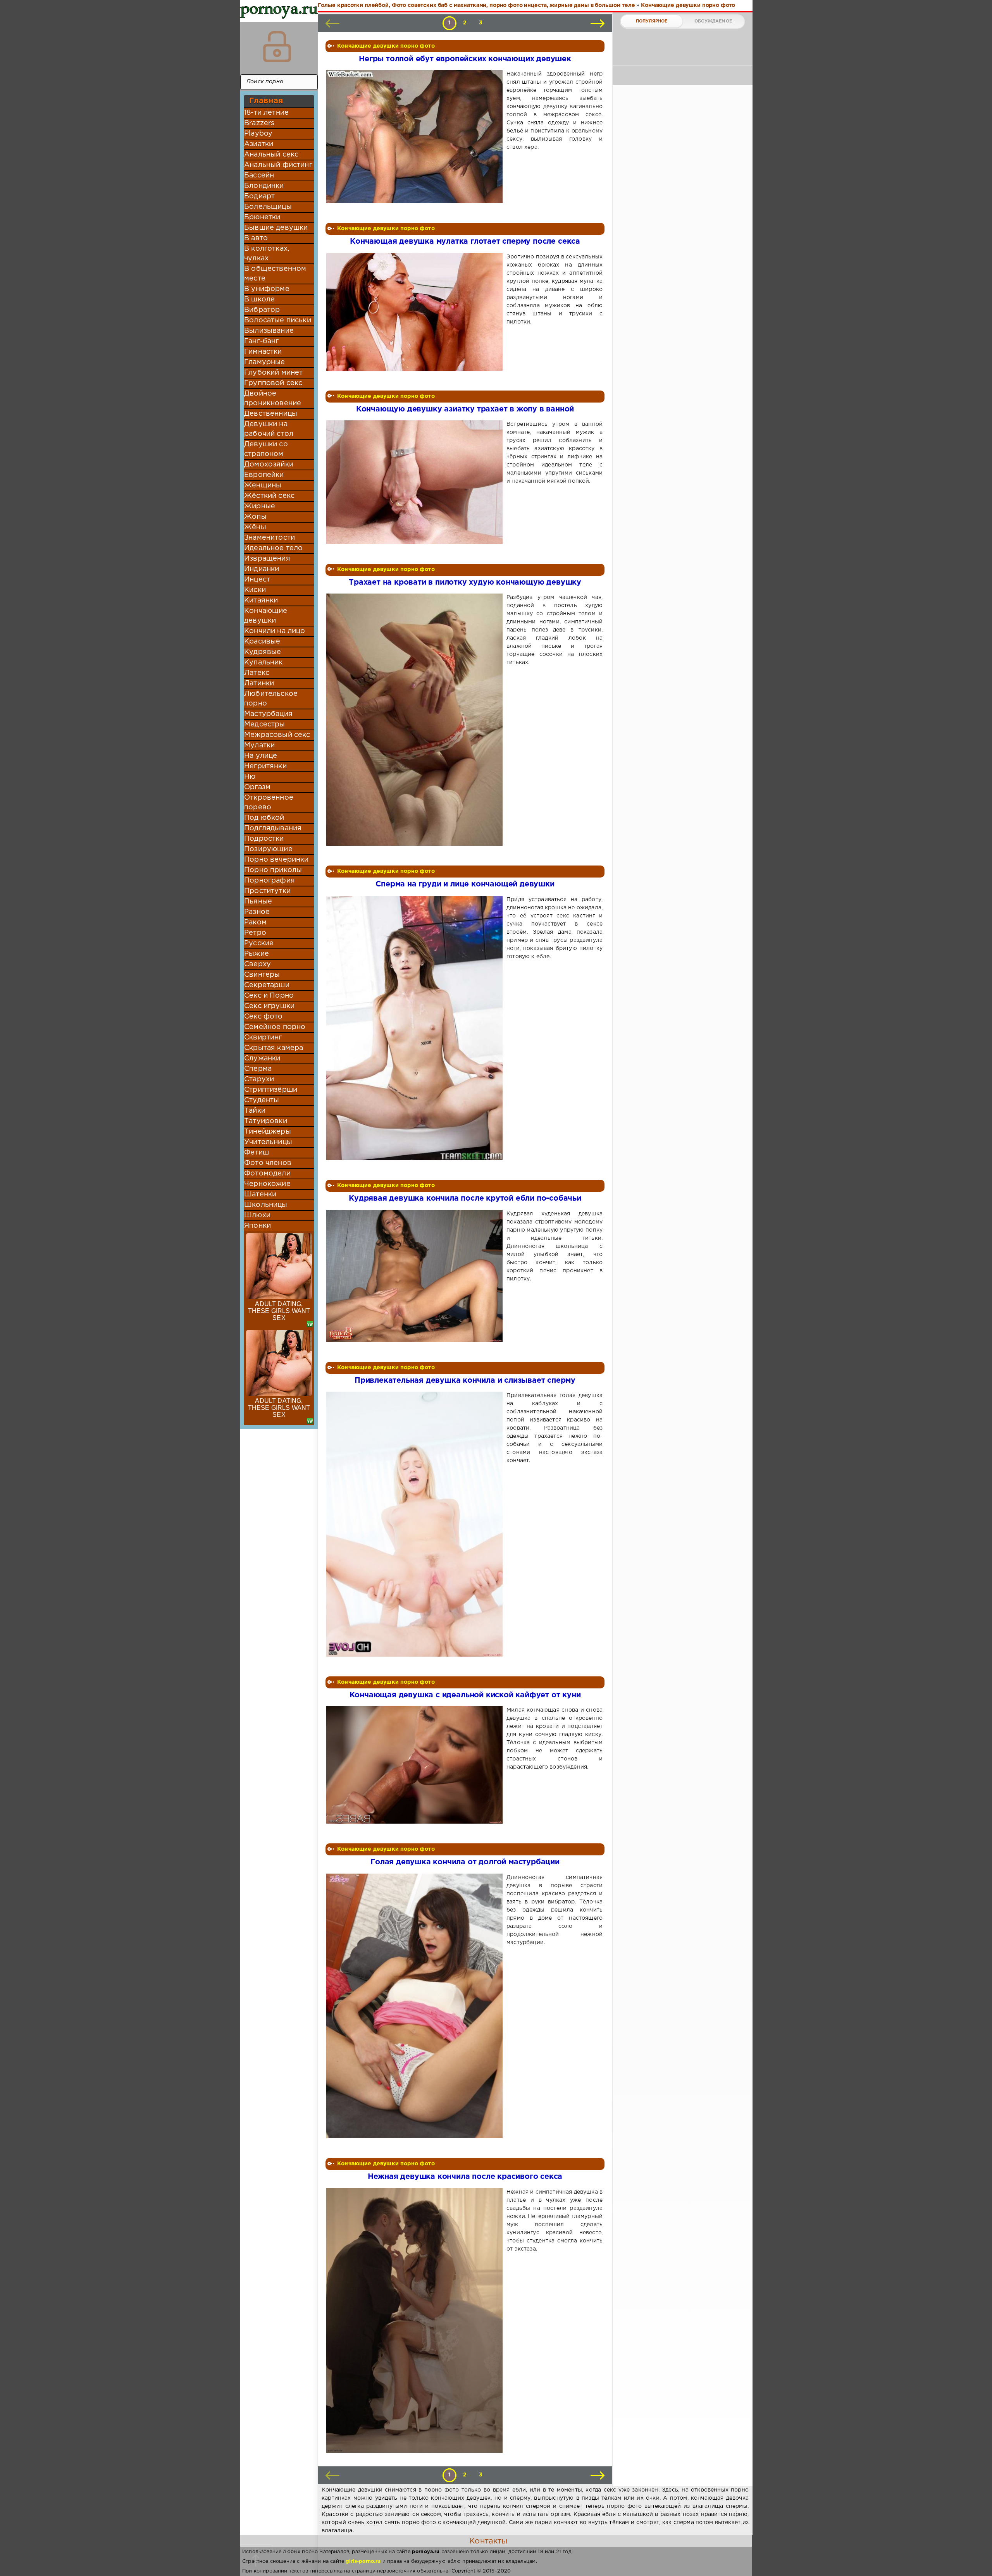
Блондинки (264, 186)
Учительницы (268, 1142)
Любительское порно (271, 699)
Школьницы (266, 1205)
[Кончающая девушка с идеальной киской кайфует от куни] (416, 1765)
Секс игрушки (269, 1006)
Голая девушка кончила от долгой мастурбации (465, 1862)
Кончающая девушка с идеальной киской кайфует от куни (465, 1695)
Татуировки (266, 1121)
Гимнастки (263, 352)
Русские (259, 943)
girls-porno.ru (363, 2561)
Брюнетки (262, 217)
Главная (266, 101)
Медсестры (265, 724)
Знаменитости (270, 538)
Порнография (270, 881)
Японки (257, 1226)
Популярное (652, 21)
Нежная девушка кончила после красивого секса (465, 2177)
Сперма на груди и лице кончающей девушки (465, 884)
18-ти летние (266, 113)
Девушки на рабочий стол (269, 429)
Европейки (264, 475)
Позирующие (268, 849)
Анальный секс (271, 155)
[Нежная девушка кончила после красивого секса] (416, 2321)
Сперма (258, 1069)
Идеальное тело (273, 548)
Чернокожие (267, 1184)
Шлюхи (257, 1215)
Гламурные (265, 362)
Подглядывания (273, 828)
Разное (257, 912)
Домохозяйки (269, 465)
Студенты (262, 1100)
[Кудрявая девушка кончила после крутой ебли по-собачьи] (416, 1276)
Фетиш (257, 1153)
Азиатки (259, 144)
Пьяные (258, 902)
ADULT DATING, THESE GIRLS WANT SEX (279, 1311)
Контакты (488, 2541)
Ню (250, 777)
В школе (259, 299)
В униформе (267, 289)
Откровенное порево (269, 803)
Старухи (259, 1079)
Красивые (262, 642)
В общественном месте (275, 274)
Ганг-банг (262, 341)
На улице (261, 756)
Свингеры (262, 975)
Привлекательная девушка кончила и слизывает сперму (465, 1381)
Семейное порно (275, 1027)
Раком (255, 922)
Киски (255, 590)
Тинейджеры (268, 1132)
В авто (256, 238)
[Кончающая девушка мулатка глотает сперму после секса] (416, 312)
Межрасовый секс (277, 735)
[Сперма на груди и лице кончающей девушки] (416, 1028)
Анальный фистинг (278, 165)
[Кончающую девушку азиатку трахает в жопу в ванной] (416, 482)
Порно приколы (273, 870)
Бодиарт (259, 196)
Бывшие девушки (276, 228)
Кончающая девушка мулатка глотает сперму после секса (465, 242)
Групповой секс (273, 383)
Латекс (257, 673)
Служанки (262, 1058)
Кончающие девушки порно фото (386, 46)
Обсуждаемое (713, 21)
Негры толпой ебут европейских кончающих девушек (465, 59)
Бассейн (259, 176)
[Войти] (277, 46)
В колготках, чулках (267, 254)
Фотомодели (267, 1174)
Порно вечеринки (276, 860)
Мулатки (259, 745)
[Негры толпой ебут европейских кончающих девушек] (416, 137)
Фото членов (268, 1163)
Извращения (267, 559)
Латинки (259, 683)
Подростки (264, 839)
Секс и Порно (269, 996)
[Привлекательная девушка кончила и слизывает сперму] (416, 1524)
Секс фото (263, 1017)
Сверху (257, 964)
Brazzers (259, 123)
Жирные (260, 506)
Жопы (255, 517)
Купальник (263, 662)
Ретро (255, 933)
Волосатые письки (278, 320)
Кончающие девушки (266, 616)
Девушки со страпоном (266, 449)
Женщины (263, 485)
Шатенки (260, 1194)
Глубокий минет (273, 373)
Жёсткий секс (269, 496)
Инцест (257, 580)
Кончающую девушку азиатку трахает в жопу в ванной (465, 409)
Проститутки (267, 891)
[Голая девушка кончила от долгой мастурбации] (416, 2006)
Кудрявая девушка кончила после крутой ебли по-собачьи (465, 1199)
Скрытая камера (274, 1048)
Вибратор (262, 310)
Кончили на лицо (275, 631)
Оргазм (257, 787)
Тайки (255, 1111)
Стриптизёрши (271, 1090)
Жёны (255, 527)
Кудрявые (263, 652)
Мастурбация (268, 714)
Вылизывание (269, 331)
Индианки (262, 569)
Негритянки (265, 766)
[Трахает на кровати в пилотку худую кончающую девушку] (416, 720)
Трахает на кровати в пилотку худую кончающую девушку (465, 582)
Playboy (258, 134)
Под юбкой (264, 818)
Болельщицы (268, 207)
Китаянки (261, 601)
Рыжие (257, 954)
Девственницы (271, 414)
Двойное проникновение (273, 398)
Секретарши (267, 985)
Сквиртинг (263, 1038)
